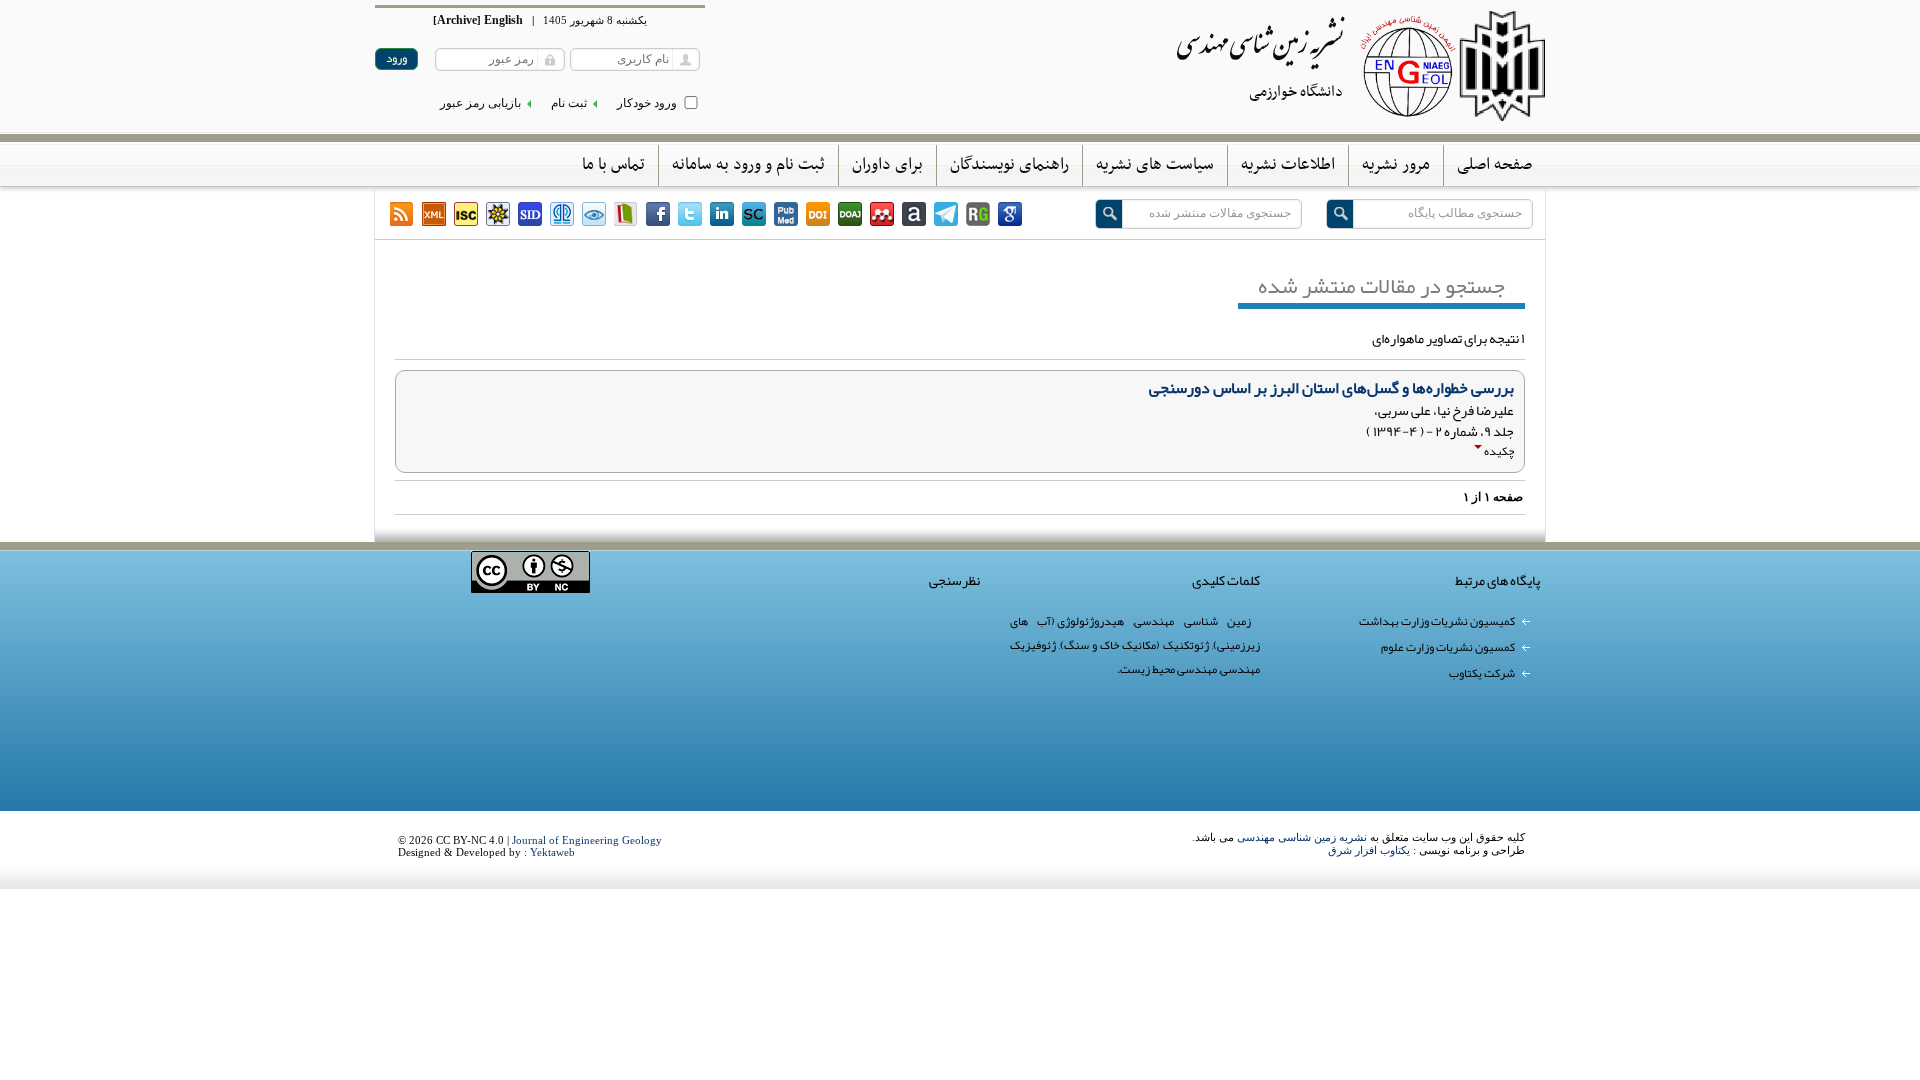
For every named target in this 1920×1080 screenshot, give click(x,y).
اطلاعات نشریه (1288, 165)
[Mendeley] (882, 214)
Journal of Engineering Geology (587, 840)
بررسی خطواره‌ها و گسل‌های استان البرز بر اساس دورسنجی (1331, 388)
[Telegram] (946, 214)
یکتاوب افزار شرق (1369, 850)
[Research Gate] (978, 214)
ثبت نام (569, 103)
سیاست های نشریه (1155, 165)
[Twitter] (690, 214)
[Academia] (914, 214)
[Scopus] (754, 214)
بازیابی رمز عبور (480, 103)
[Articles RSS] (402, 214)
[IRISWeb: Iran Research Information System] (594, 214)
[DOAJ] (850, 214)
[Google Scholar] (1010, 214)
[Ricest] (498, 214)
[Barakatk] (562, 214)
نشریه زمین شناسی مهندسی (1302, 837)
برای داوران (887, 165)
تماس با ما (613, 165)
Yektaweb (552, 852)
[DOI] (818, 214)
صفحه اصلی (1494, 165)
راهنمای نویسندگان (1009, 165)
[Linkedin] (722, 214)
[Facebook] (658, 214)
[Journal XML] (434, 214)
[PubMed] (786, 214)
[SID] (530, 214)
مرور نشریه (1396, 165)
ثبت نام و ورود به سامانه (748, 165)
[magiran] (626, 214)
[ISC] (466, 214)
